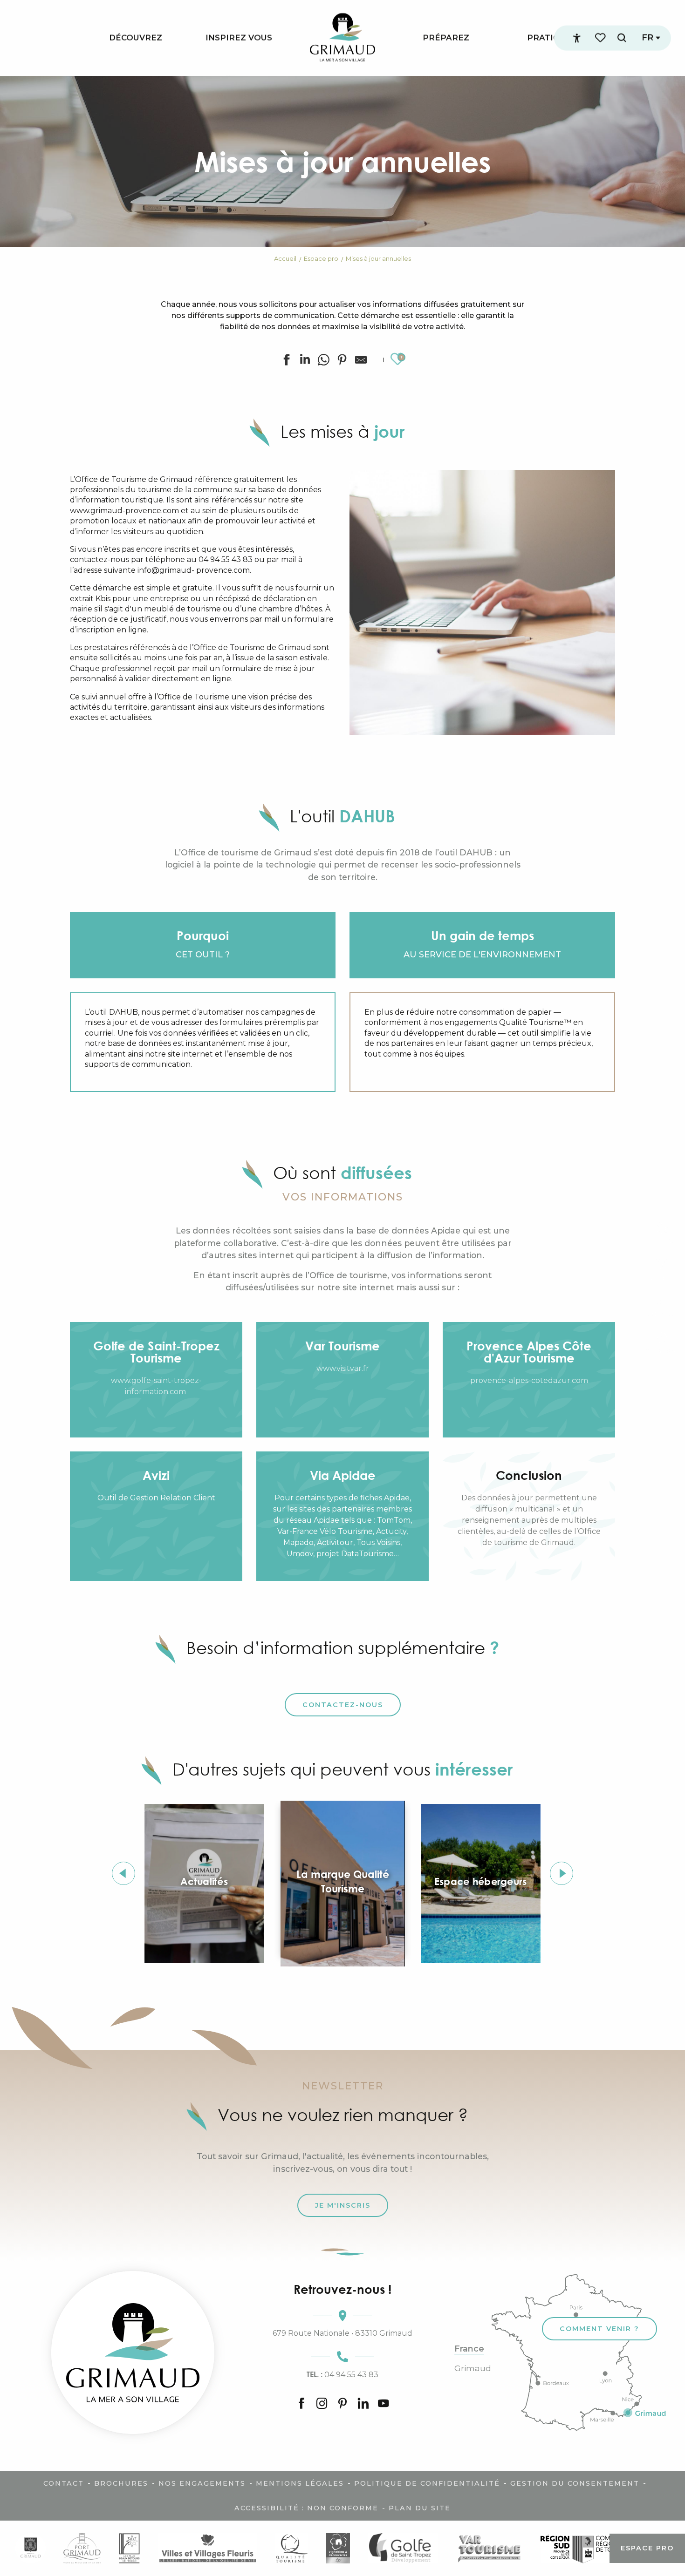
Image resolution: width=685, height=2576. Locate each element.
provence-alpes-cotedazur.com (529, 1380)
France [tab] (469, 2349)
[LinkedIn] (363, 2404)
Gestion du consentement (575, 2483)
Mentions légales (300, 2483)
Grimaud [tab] (473, 2368)
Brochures (121, 2483)
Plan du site (420, 2508)
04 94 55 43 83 (342, 2374)
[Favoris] (601, 38)
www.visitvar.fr (343, 1368)
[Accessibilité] (577, 38)
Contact (64, 2483)
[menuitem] (136, 38)
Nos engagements (202, 2483)
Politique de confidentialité (427, 2483)
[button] (622, 38)
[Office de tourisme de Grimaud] (133, 2352)
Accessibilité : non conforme (306, 2508)
